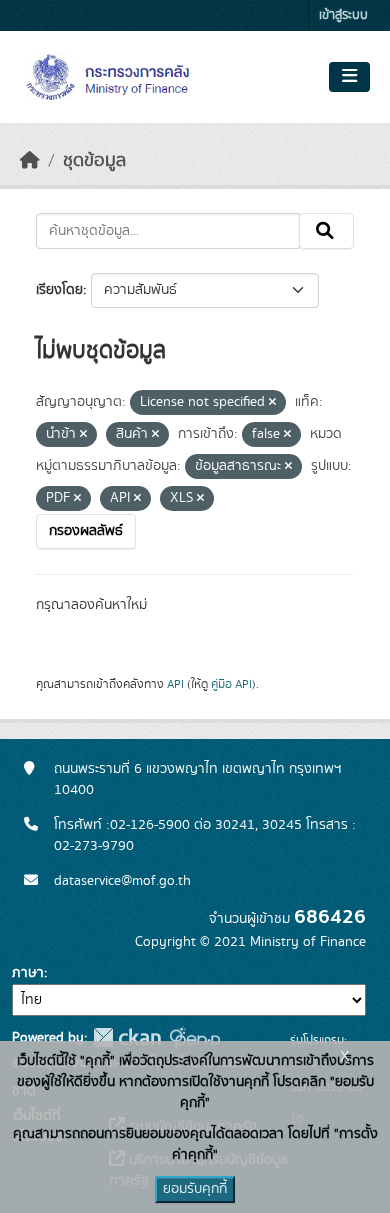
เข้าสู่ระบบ (343, 15)
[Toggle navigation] (349, 77)
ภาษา (28, 973)
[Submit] (326, 231)
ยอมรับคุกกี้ (195, 1189)
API (175, 684)
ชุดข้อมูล (94, 161)
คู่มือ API (231, 684)
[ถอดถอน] (272, 403)
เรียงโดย (59, 290)
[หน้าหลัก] (30, 161)
